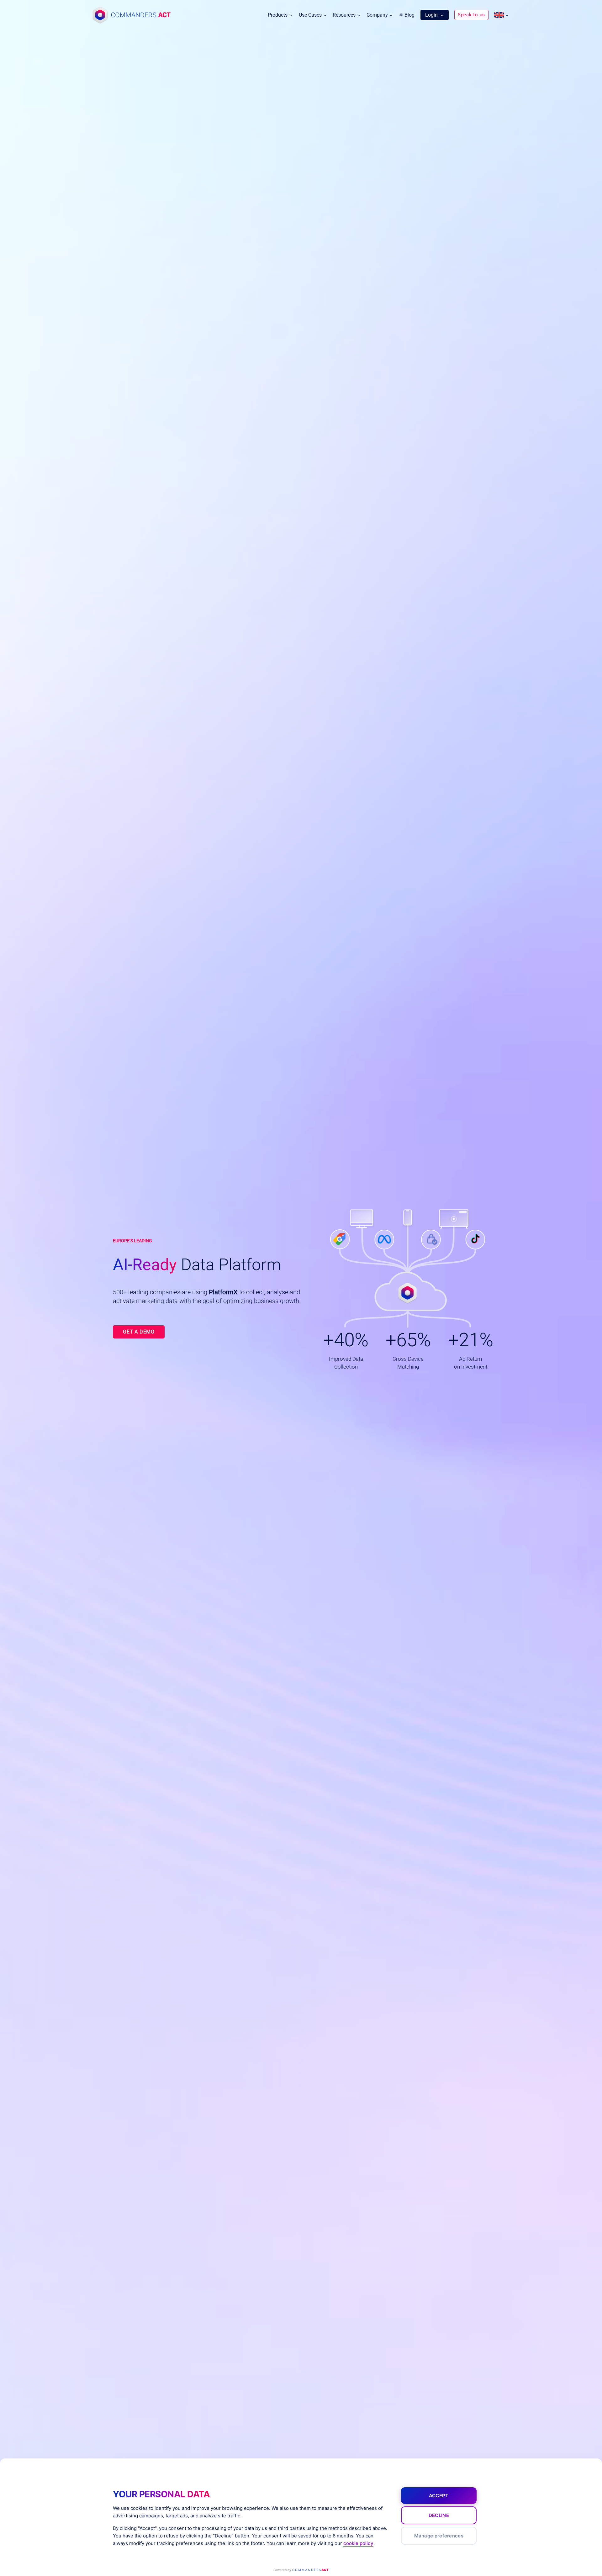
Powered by (301, 2570)
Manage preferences (439, 2536)
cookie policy (358, 2543)
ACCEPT (439, 2496)
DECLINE (439, 2515)
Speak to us (471, 15)
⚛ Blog (407, 15)
